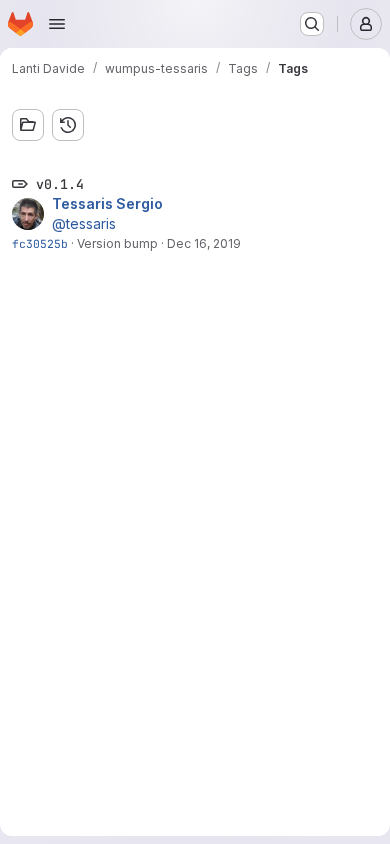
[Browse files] (28, 125)
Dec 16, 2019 (204, 243)
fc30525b (40, 243)
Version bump (117, 243)
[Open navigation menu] (57, 24)
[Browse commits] (68, 125)
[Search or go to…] (312, 24)
